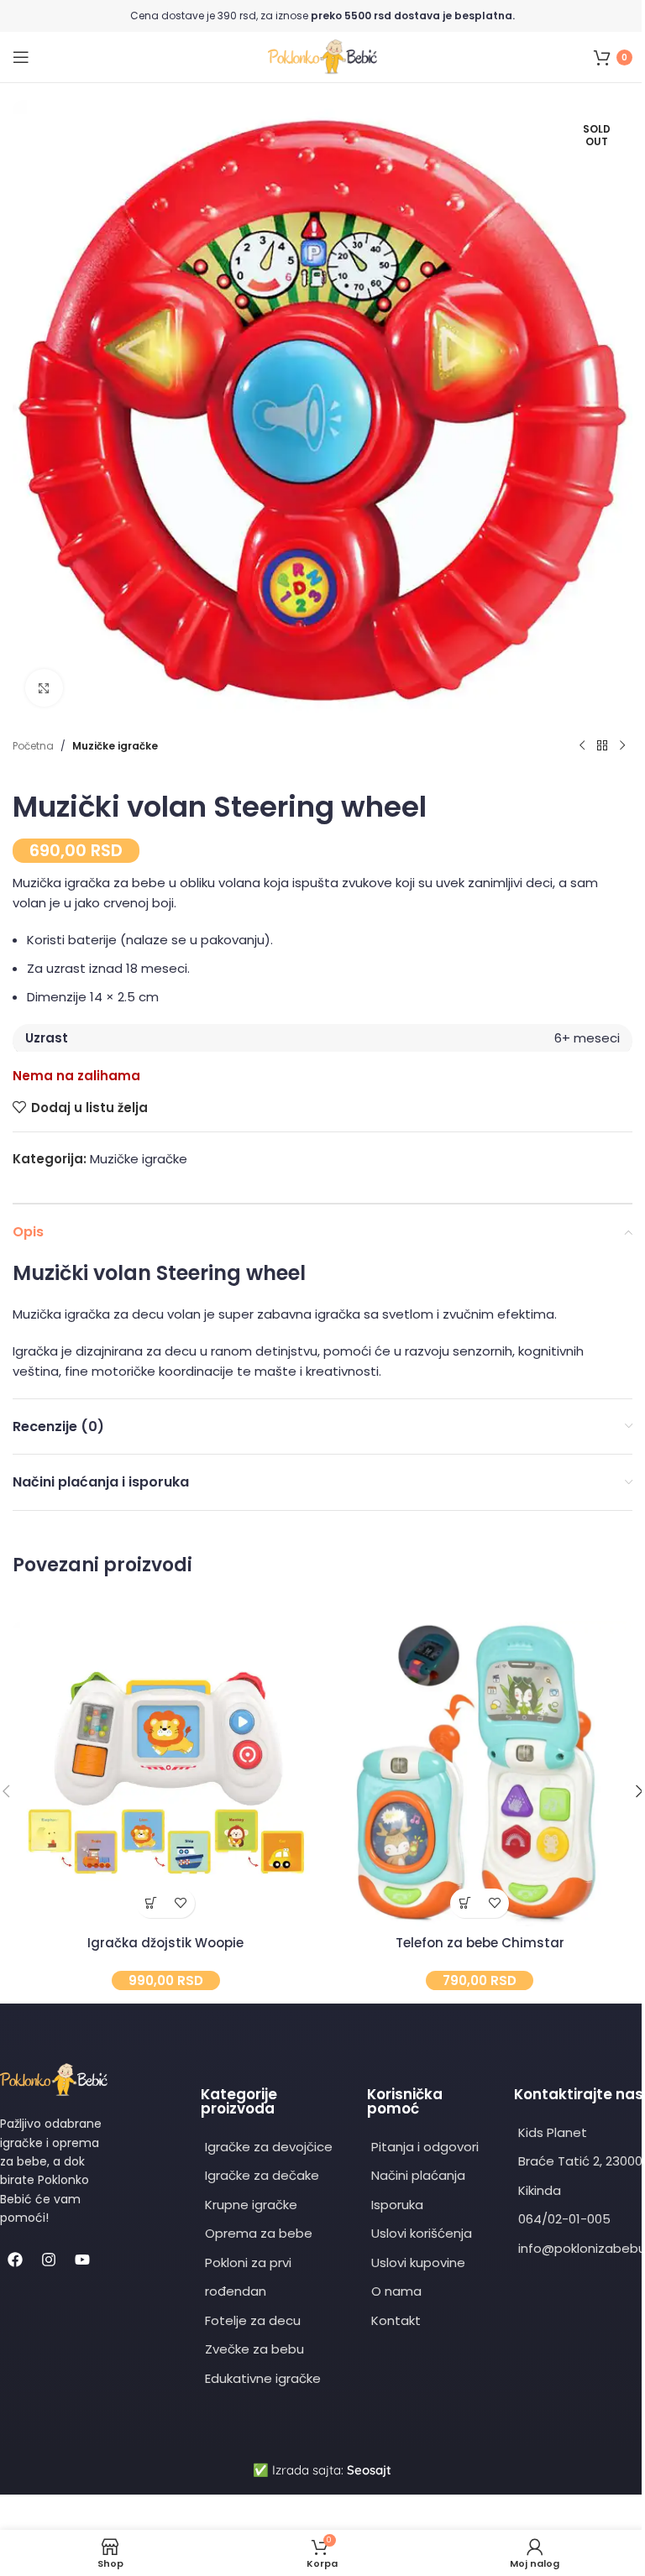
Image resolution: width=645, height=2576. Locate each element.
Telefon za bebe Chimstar (480, 1943)
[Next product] (622, 746)
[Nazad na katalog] (602, 746)
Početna (33, 746)
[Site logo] (322, 56)
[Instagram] (49, 2260)
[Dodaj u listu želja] (180, 1903)
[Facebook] (15, 2260)
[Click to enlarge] (44, 688)
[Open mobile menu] (21, 57)
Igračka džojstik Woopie (165, 1943)
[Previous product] (582, 746)
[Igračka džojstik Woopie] (165, 1774)
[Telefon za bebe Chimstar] (480, 1774)
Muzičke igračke (115, 746)
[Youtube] (82, 2260)
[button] (151, 1903)
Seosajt (369, 2470)
